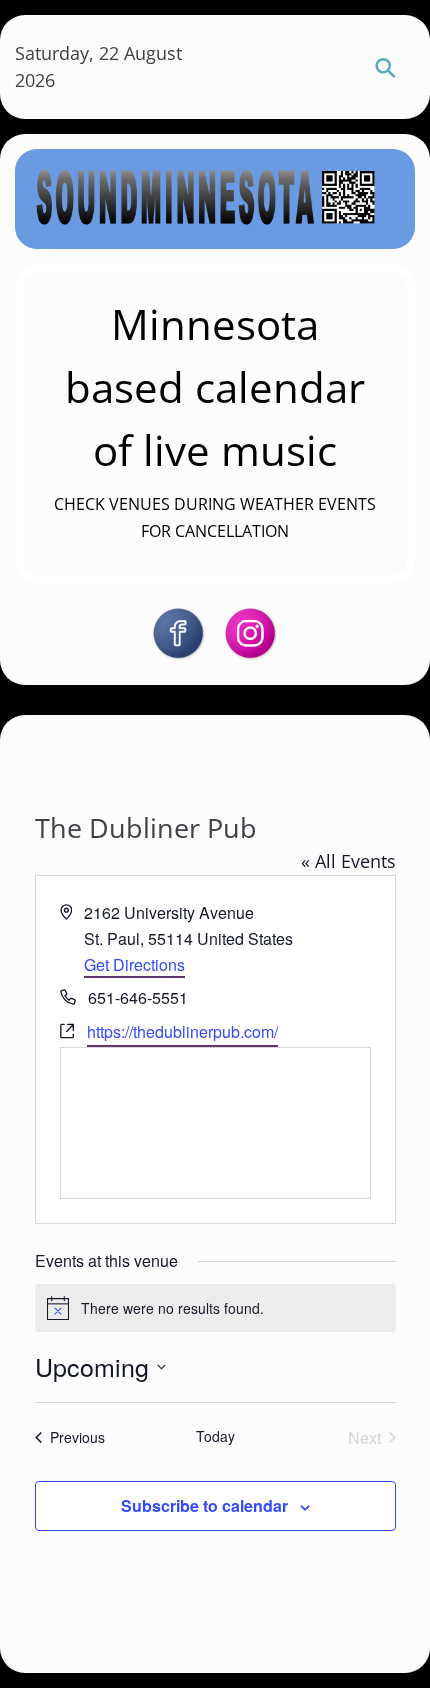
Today (215, 1436)
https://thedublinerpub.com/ (182, 1031)
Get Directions (134, 964)
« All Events (348, 861)
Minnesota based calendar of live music (215, 386)
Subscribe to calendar (204, 1505)
